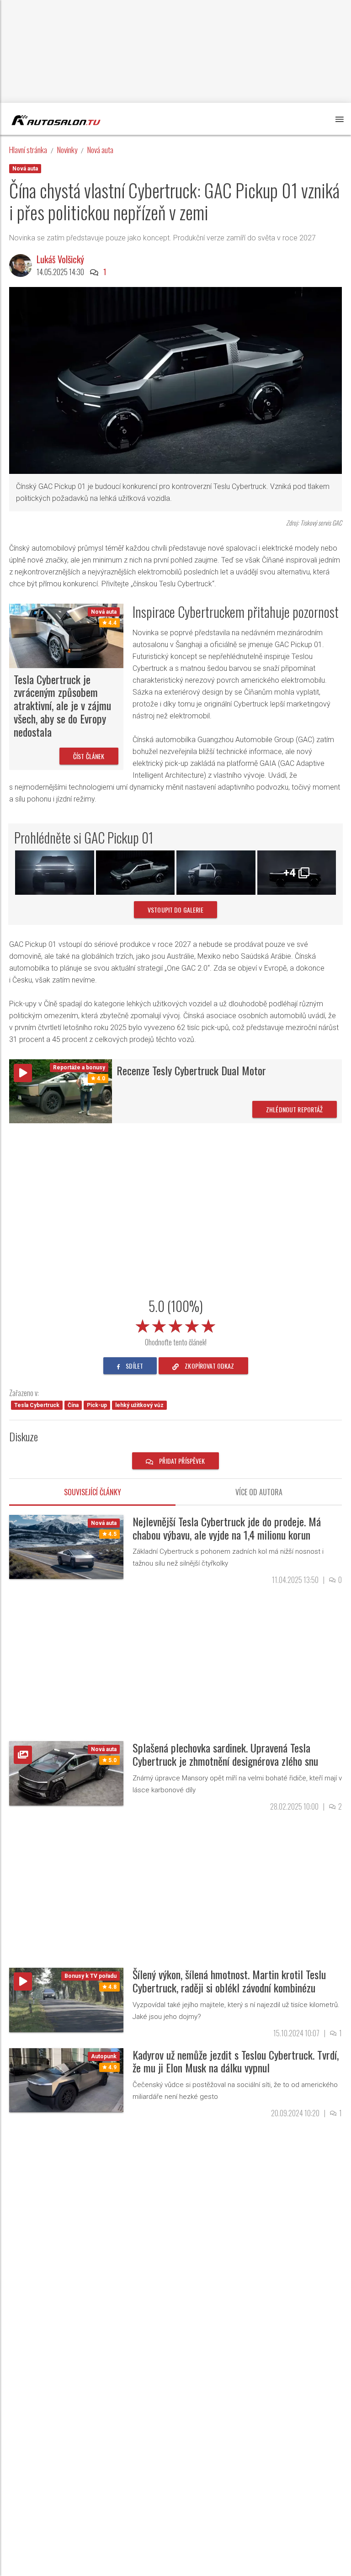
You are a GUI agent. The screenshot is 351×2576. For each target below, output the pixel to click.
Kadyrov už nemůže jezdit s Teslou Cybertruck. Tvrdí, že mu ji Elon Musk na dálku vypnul (236, 2061)
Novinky (67, 150)
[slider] (175, 1324)
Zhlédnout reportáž (295, 1109)
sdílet (134, 1366)
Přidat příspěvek (181, 1461)
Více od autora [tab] (259, 1492)
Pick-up (97, 1405)
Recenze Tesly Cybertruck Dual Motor (191, 1070)
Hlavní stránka (28, 150)
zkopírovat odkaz (209, 1366)
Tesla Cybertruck (37, 1405)
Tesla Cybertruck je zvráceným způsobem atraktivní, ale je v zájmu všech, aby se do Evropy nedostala (62, 705)
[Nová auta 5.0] (66, 1773)
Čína (73, 1405)
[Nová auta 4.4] (66, 635)
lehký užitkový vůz (139, 1405)
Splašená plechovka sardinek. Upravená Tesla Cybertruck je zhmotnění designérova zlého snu (225, 1754)
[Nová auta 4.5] (66, 1546)
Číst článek (89, 756)
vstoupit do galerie (175, 910)
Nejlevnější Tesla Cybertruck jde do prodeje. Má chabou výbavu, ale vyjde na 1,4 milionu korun (227, 1528)
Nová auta (100, 150)
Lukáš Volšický (60, 259)
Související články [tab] (93, 1492)
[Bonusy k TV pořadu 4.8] (66, 2000)
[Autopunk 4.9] (66, 2079)
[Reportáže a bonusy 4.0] (61, 1091)
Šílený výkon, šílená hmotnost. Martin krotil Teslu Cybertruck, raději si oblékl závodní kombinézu (229, 1981)
